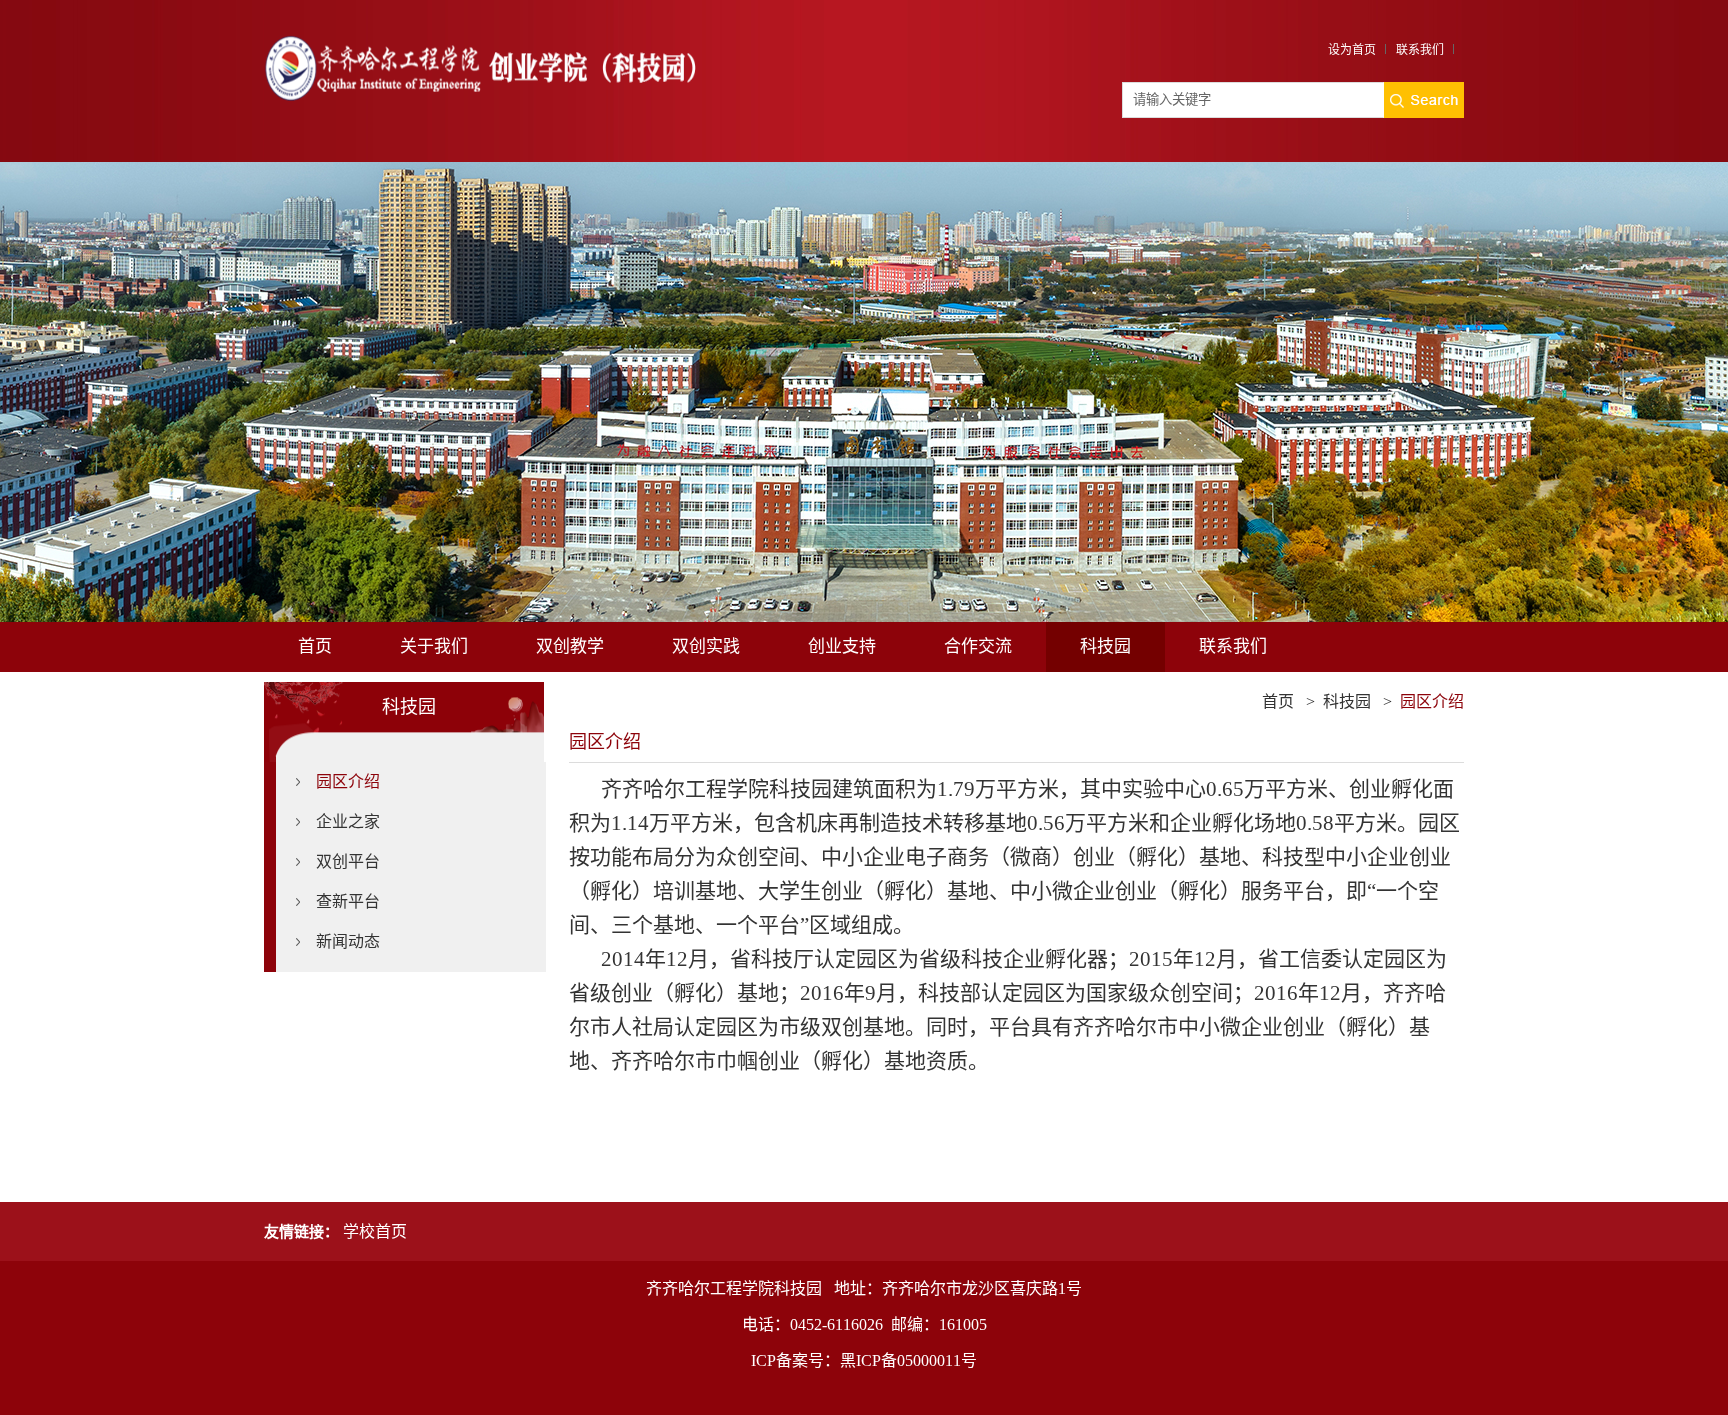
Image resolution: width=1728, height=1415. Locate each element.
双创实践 (706, 646)
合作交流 (978, 646)
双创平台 (348, 861)
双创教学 (570, 646)
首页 (315, 646)
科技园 (1105, 646)
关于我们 (434, 646)
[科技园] (481, 28)
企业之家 (348, 821)
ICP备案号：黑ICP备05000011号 (864, 1360)
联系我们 (1420, 50)
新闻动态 (348, 941)
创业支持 (842, 646)
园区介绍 (348, 781)
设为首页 (1352, 50)
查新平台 (348, 901)
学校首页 (375, 1231)
